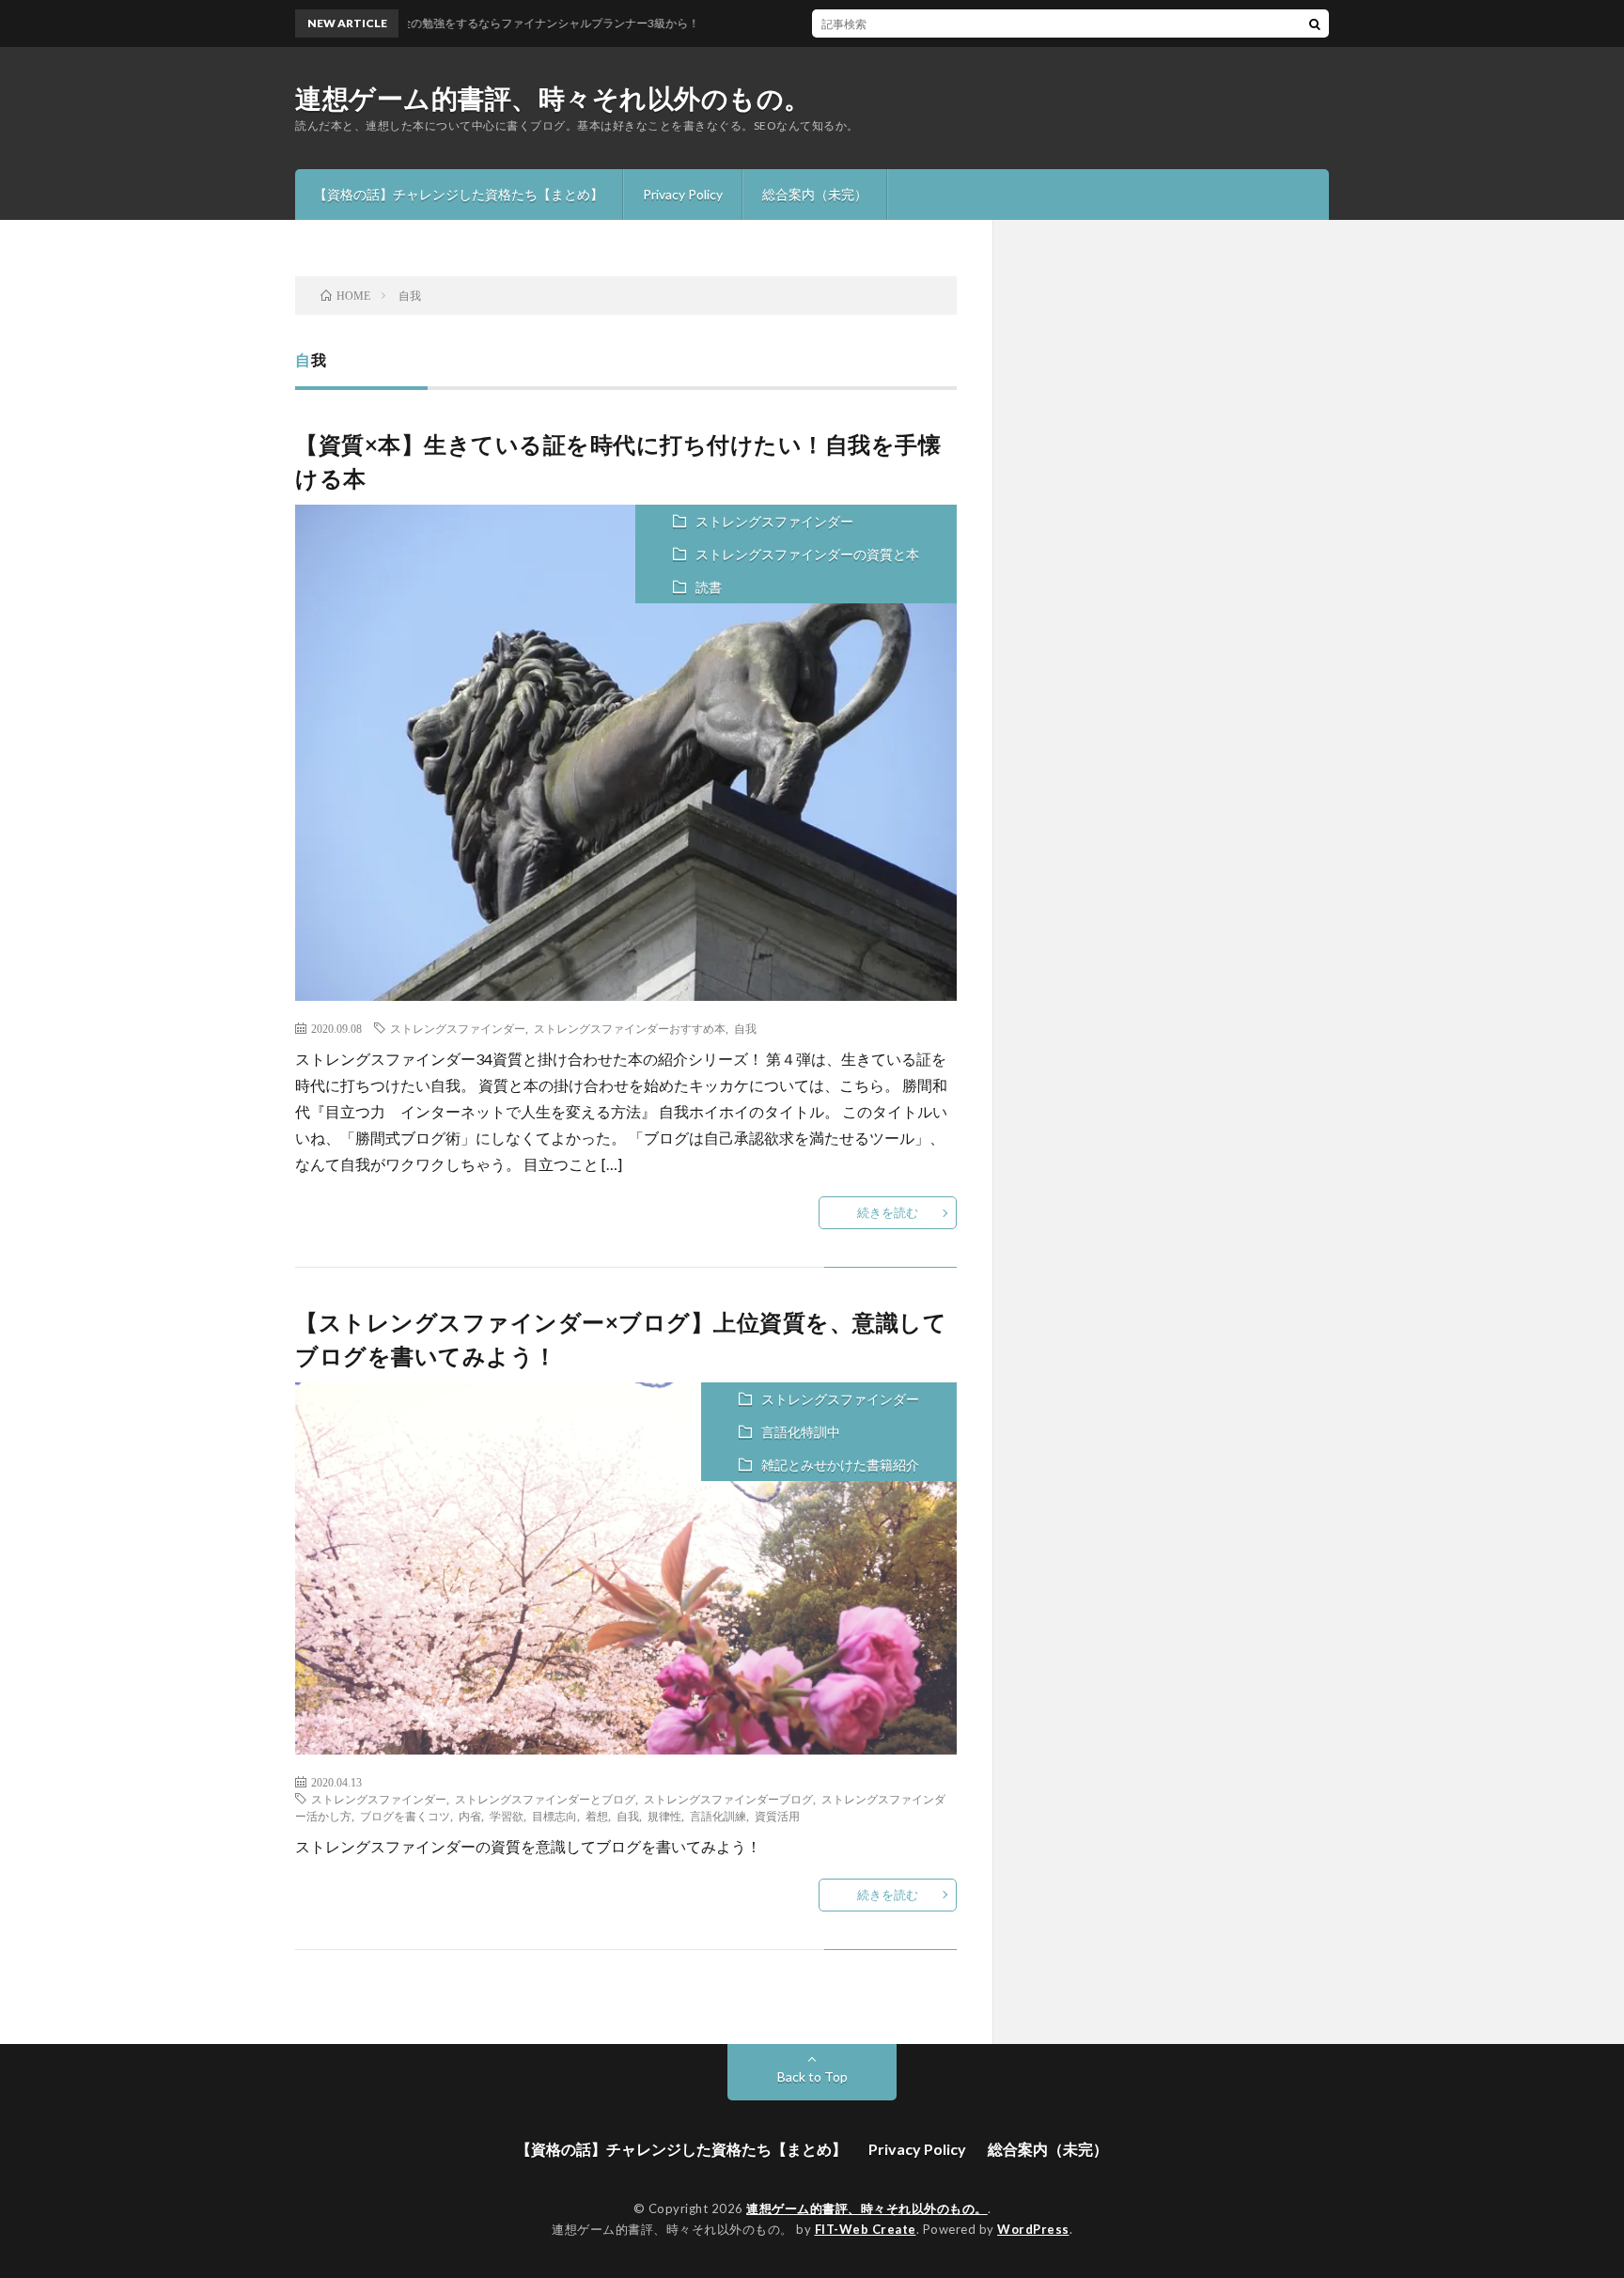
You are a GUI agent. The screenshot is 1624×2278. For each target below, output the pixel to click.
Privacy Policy (683, 194)
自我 (745, 1028)
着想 (597, 1816)
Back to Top (812, 2076)
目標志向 (554, 1816)
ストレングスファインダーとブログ (545, 1799)
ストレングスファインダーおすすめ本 (630, 1028)
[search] (1315, 23)
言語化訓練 (718, 1816)
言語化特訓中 (801, 1432)
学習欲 (507, 1816)
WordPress (1033, 2229)
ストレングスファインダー (774, 521)
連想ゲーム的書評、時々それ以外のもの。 (553, 98)
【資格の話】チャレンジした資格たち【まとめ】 (459, 194)
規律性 (664, 1816)
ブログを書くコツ (405, 1816)
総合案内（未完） (815, 194)
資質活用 (777, 1816)
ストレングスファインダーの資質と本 (807, 554)
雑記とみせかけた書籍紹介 (840, 1465)
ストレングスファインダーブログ (728, 1799)
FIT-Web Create (866, 2229)
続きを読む (888, 1212)
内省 (470, 1816)
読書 (709, 587)
